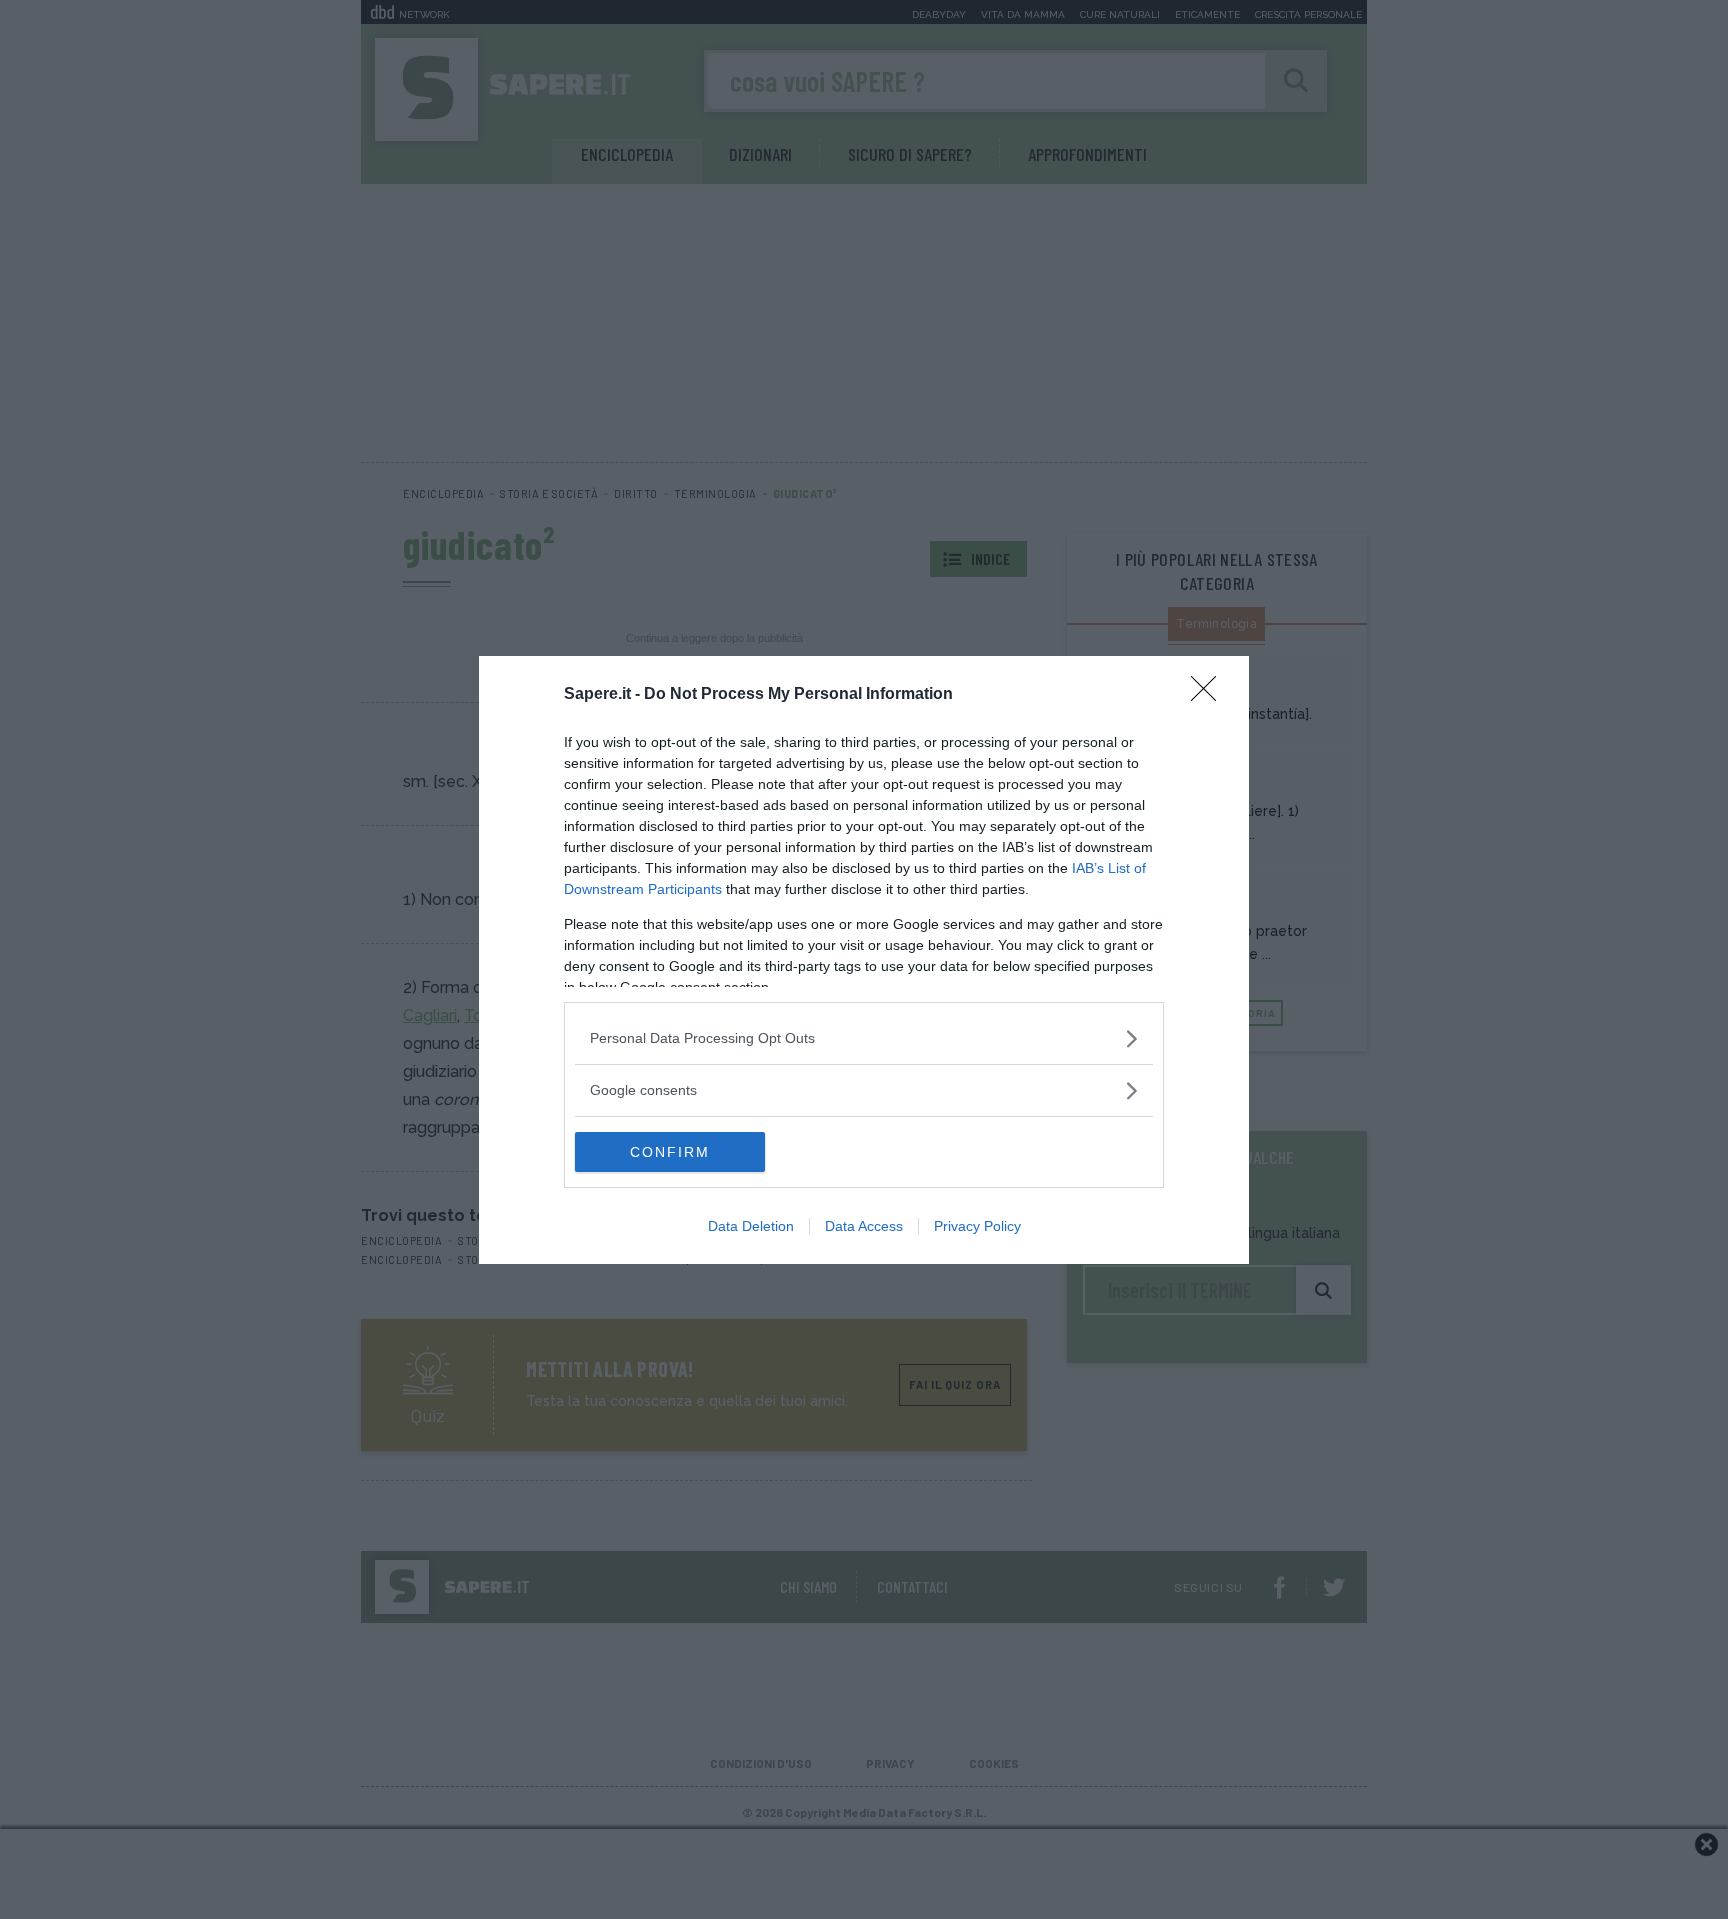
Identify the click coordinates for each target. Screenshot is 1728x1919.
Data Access (864, 1226)
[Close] (1210, 695)
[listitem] (864, 1038)
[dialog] (864, 960)
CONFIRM (670, 1152)
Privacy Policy (977, 1226)
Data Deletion (751, 1226)
